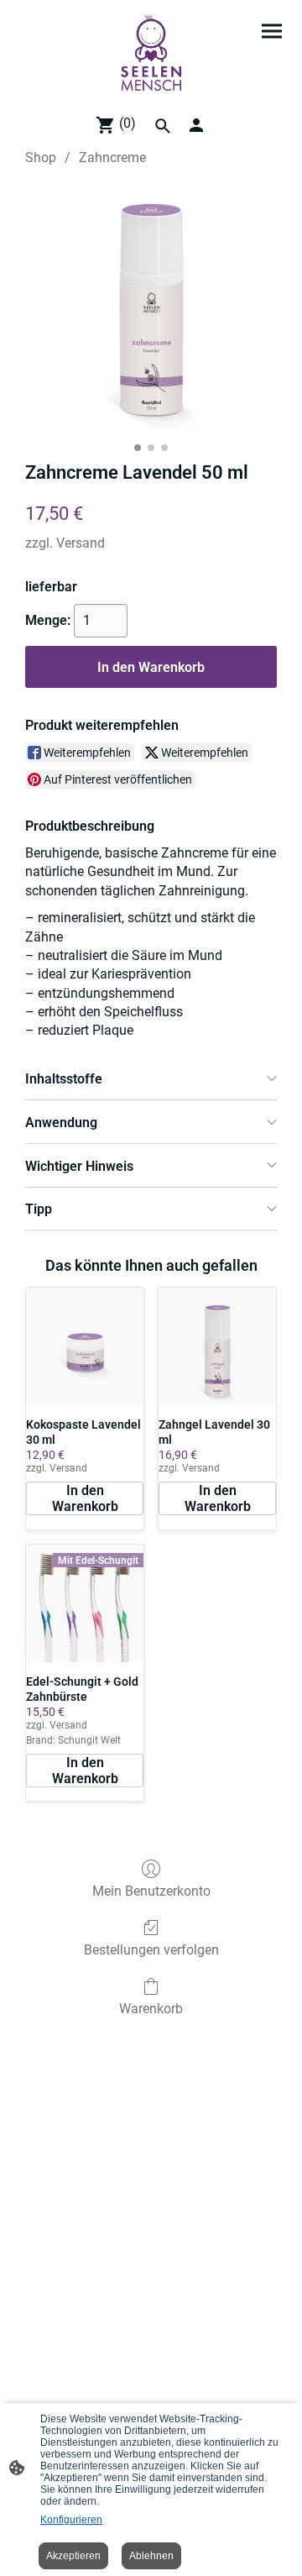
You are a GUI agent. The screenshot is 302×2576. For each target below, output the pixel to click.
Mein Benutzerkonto (151, 1891)
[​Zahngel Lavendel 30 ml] (217, 1346)
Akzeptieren (73, 2556)
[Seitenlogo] (151, 53)
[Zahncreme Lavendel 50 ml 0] (151, 310)
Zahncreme (112, 157)
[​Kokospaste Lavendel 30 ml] (85, 1346)
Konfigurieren (71, 2520)
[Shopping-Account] (196, 125)
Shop (41, 157)
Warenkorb (151, 2009)
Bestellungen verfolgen (151, 1950)
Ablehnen (151, 2556)
